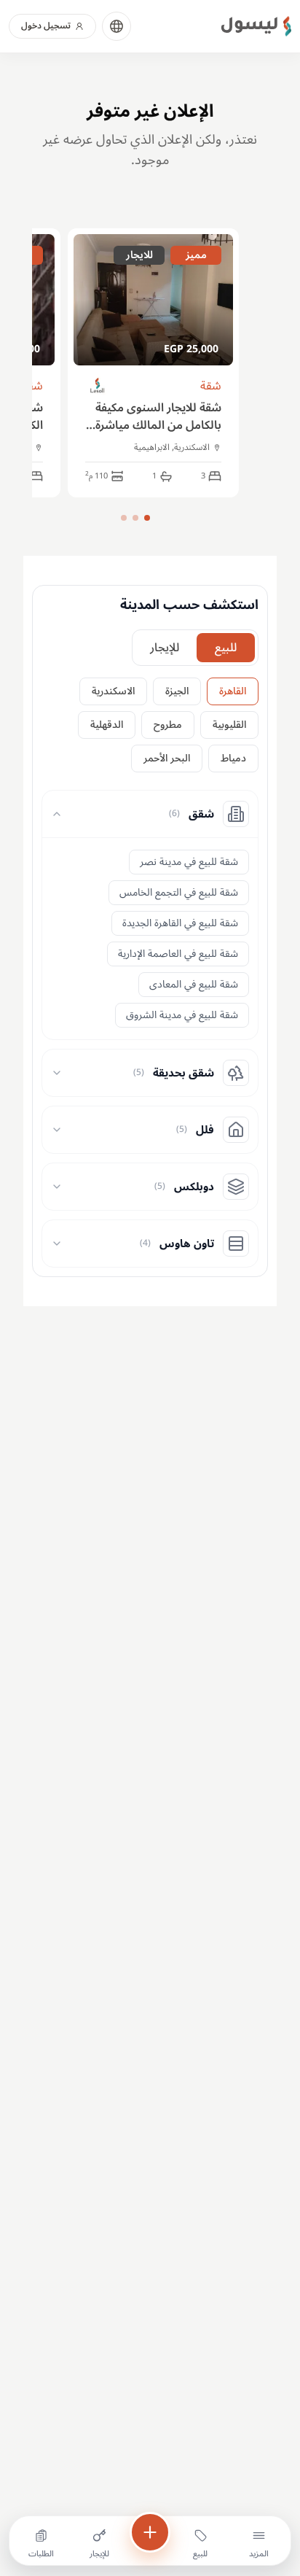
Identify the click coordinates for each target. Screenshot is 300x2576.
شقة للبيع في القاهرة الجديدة (180, 923)
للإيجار (165, 648)
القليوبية (229, 725)
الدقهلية (107, 725)
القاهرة (233, 691)
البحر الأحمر (167, 758)
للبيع (226, 648)
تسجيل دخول (46, 26)
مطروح (168, 725)
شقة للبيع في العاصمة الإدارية (178, 954)
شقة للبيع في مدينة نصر (189, 862)
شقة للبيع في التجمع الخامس (179, 892)
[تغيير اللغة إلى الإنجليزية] (117, 26)
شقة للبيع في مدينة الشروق (182, 1015)
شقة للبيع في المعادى (194, 984)
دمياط (233, 758)
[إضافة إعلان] (150, 2532)
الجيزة (177, 691)
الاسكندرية (113, 691)
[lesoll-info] (98, 386)
